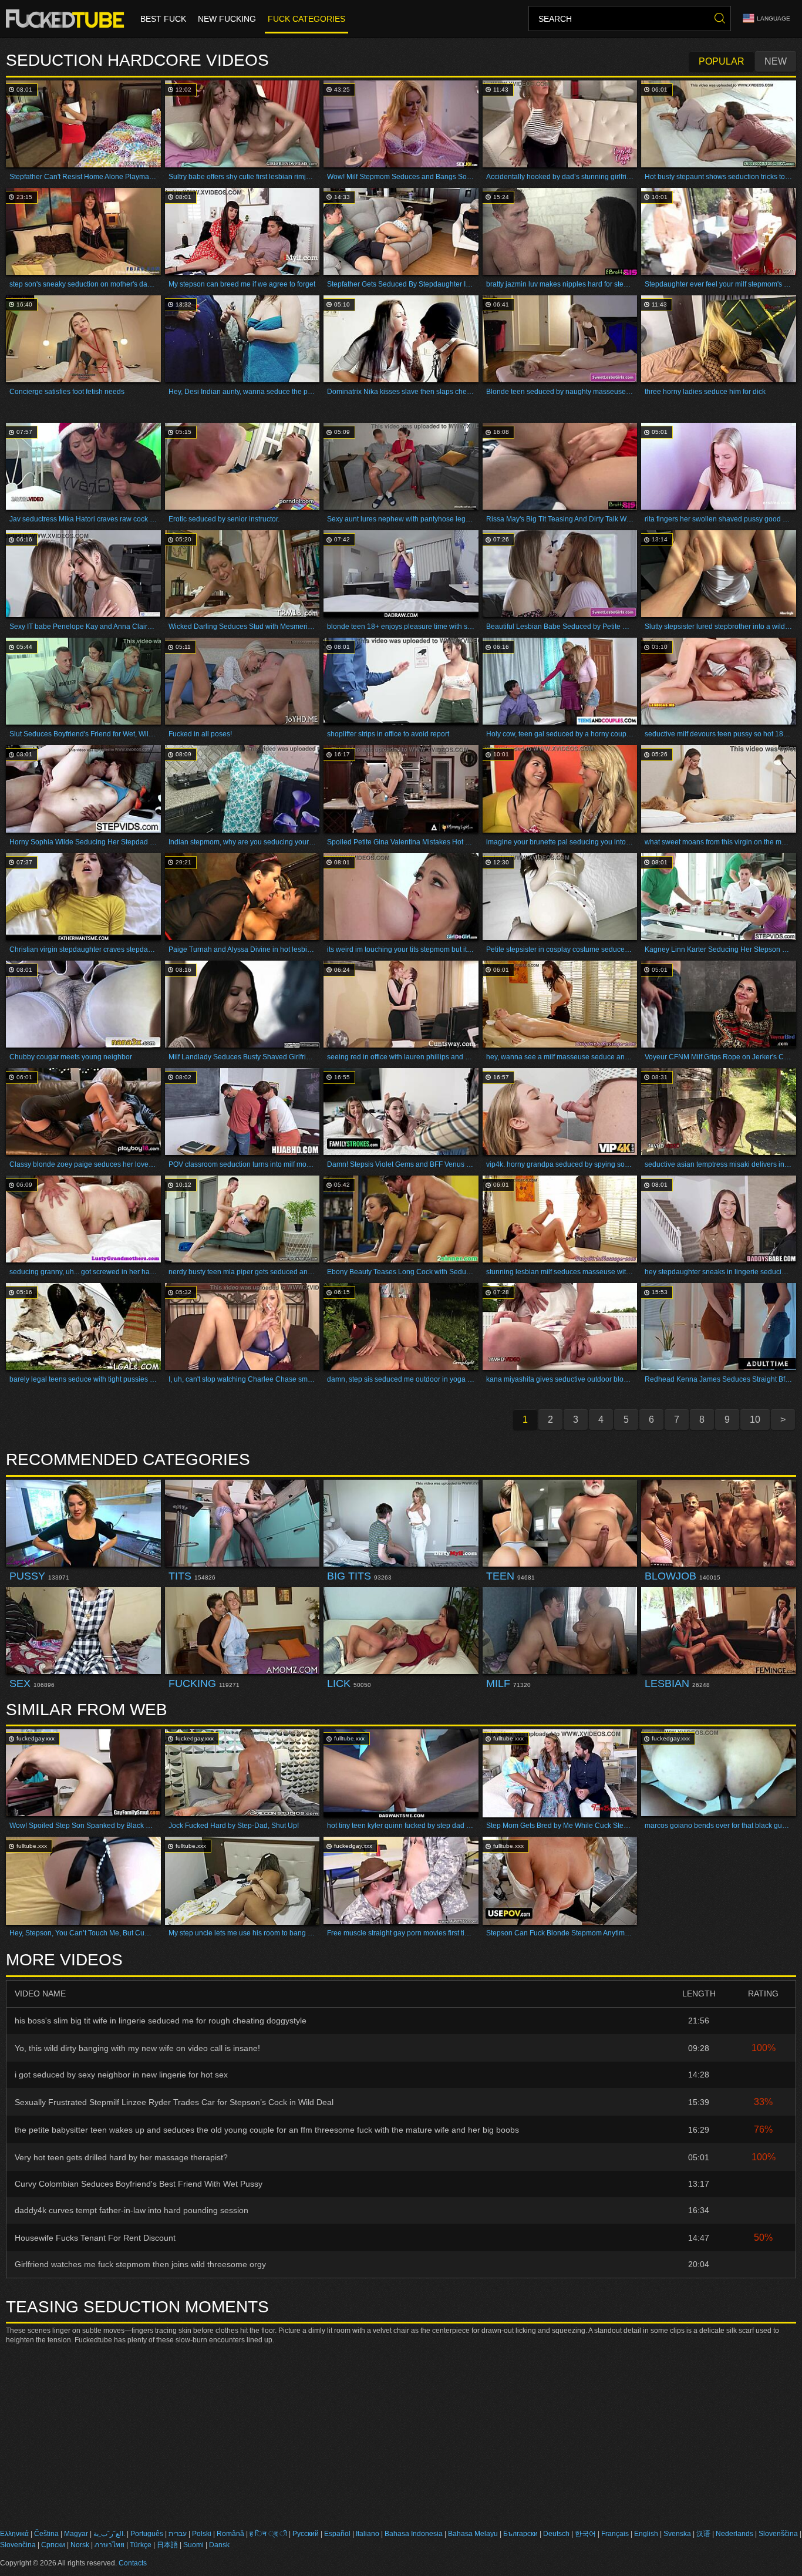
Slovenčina (18, 2545)
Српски (53, 2545)
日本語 (167, 2545)
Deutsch (556, 2534)
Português (147, 2534)
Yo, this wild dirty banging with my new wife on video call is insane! (137, 2048)
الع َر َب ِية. (109, 2534)
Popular (722, 61)
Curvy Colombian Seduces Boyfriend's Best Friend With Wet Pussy (139, 2184)
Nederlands (734, 2534)
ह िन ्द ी (268, 2534)
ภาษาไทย (109, 2545)
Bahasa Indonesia (414, 2534)
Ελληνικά (14, 2534)
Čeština (46, 2534)
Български (520, 2534)
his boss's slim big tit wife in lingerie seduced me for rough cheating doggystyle (161, 2021)
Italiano (368, 2534)
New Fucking (227, 19)
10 (755, 1420)
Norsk (80, 2545)
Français (615, 2534)
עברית (178, 2534)
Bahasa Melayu (473, 2534)
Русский (306, 2534)
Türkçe (141, 2545)
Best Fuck (163, 19)
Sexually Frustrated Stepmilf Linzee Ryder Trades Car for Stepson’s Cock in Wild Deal (174, 2102)
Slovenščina (778, 2534)
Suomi (193, 2545)
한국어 (585, 2534)
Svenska (677, 2534)
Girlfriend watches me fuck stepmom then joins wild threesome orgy (140, 2264)
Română (230, 2534)
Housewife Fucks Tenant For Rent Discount (95, 2238)
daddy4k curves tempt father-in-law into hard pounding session (132, 2210)
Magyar (76, 2534)
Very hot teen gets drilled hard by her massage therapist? (121, 2157)
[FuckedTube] (67, 19)
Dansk (219, 2545)
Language (774, 18)
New (776, 61)
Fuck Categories (306, 19)
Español (337, 2534)
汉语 (703, 2534)
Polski (202, 2534)
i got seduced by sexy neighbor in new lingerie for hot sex (121, 2075)
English (646, 2534)
